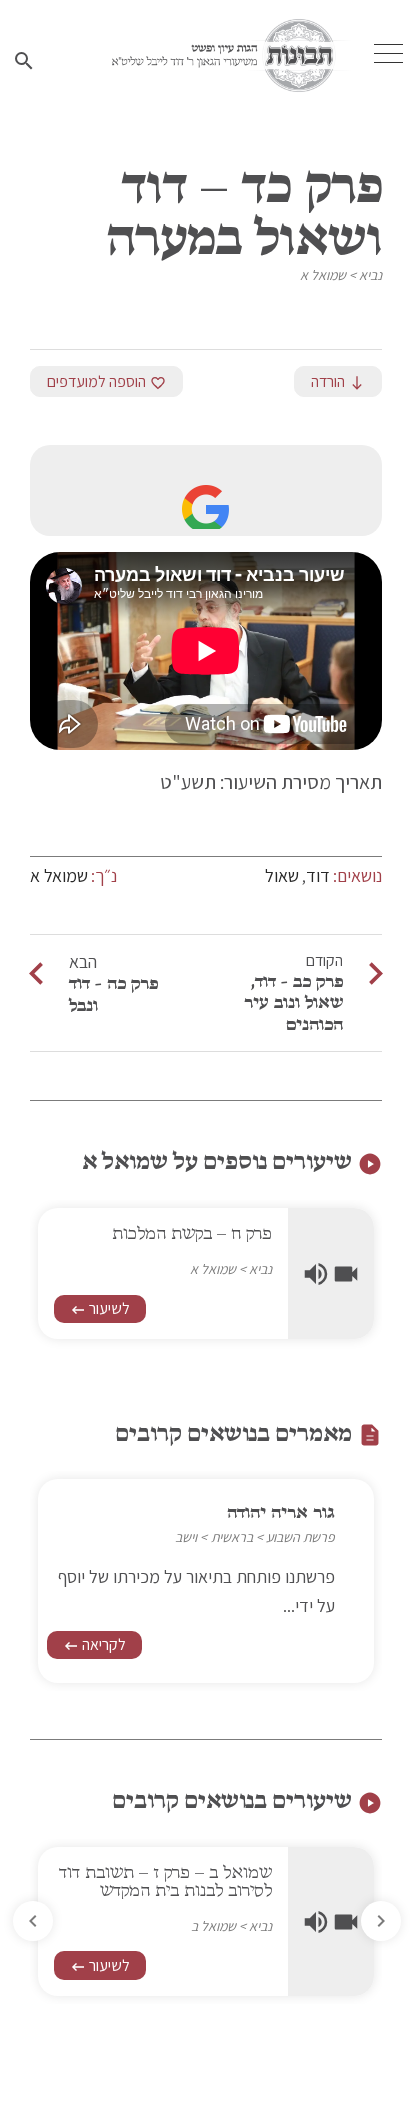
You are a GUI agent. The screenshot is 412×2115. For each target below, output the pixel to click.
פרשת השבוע (300, 1537)
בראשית (232, 1537)
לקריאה (94, 1644)
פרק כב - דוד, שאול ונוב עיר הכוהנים (293, 1002)
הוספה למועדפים (106, 381)
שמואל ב (207, 1926)
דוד (318, 875)
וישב (186, 1537)
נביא (370, 275)
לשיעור (94, 1326)
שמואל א (323, 275)
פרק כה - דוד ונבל (113, 994)
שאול (282, 875)
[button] (33, 1921)
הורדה (338, 381)
